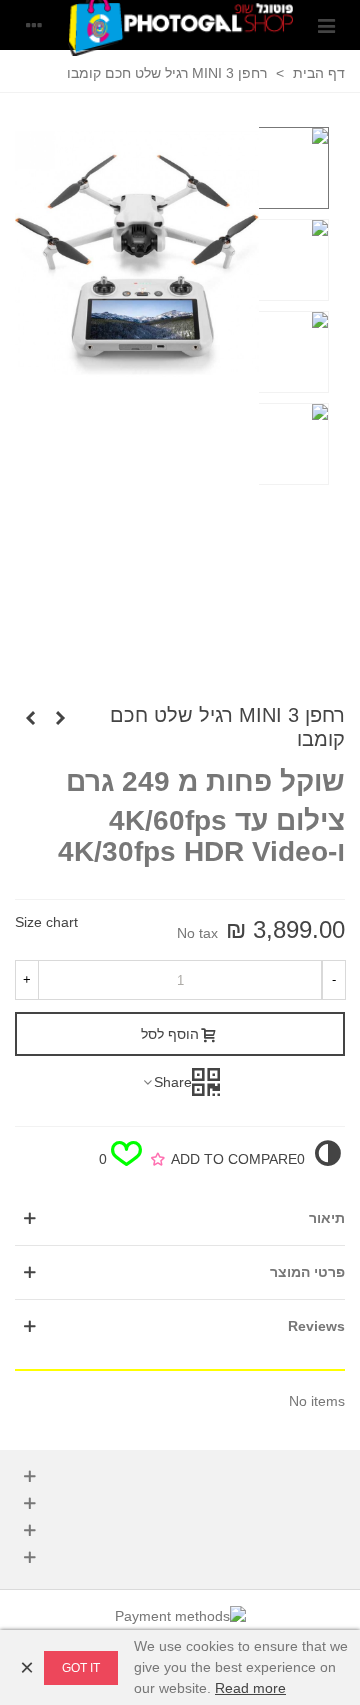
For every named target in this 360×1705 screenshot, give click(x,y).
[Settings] (34, 25)
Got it (81, 1668)
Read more (250, 1688)
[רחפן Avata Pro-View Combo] (60, 718)
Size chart (46, 922)
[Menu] (326, 25)
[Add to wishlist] (157, 1159)
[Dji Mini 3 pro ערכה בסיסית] (30, 718)
